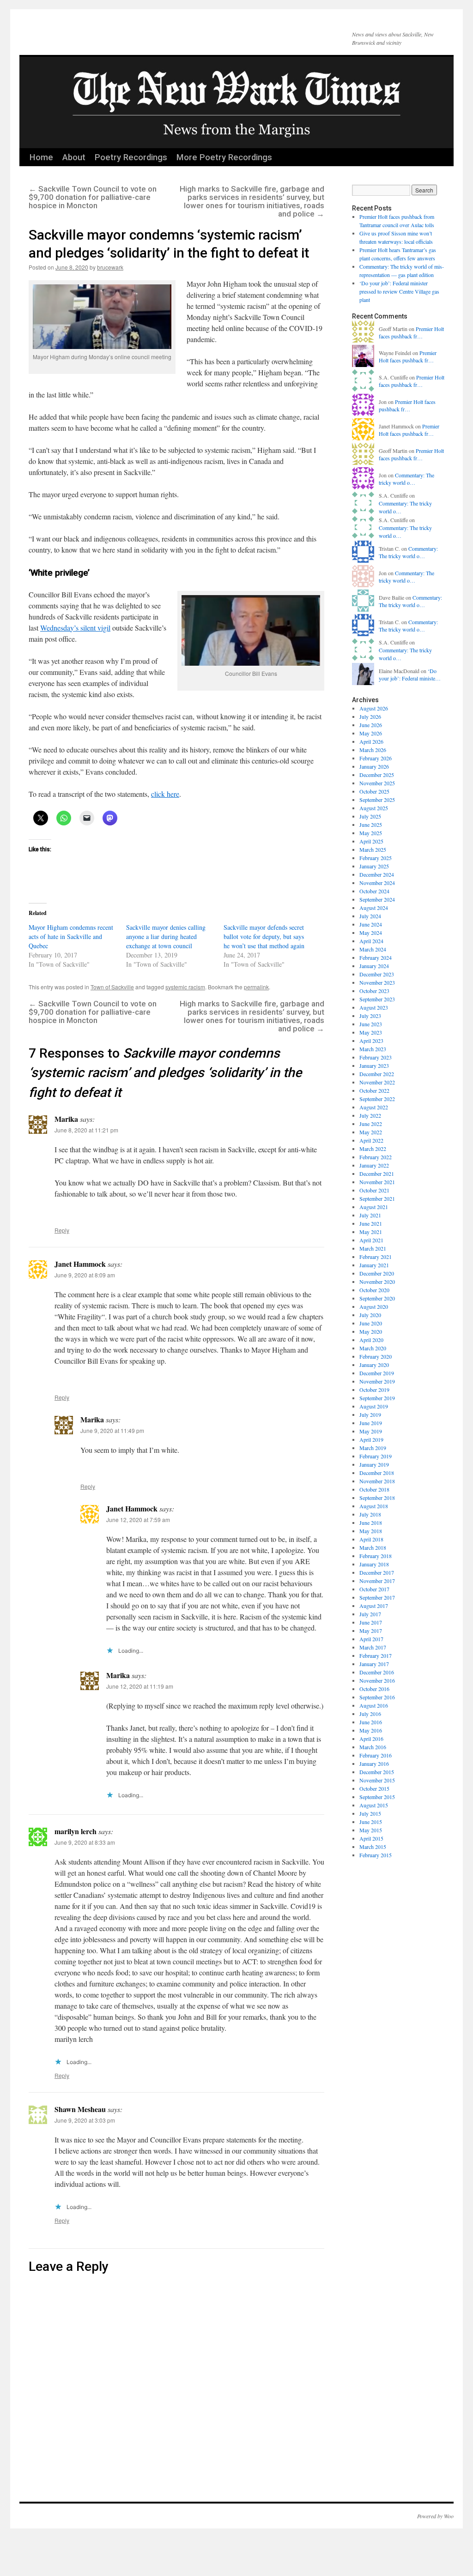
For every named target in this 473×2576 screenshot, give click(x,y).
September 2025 (377, 800)
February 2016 (376, 1755)
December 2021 (377, 1174)
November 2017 (377, 1581)
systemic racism (185, 987)
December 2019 (377, 1373)
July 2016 (370, 1714)
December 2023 (377, 974)
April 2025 (371, 841)
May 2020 (371, 1331)
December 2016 (377, 1672)
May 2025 (371, 833)
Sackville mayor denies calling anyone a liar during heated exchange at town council (166, 936)
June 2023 (371, 1024)
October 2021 (374, 1190)
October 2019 (374, 1390)
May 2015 (371, 1830)
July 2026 (370, 716)
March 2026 (373, 750)
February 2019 (376, 1456)
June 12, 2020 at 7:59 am (138, 1520)
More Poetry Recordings (224, 157)
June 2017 (371, 1622)
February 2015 (376, 1855)
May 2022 (371, 1132)
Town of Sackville (112, 987)
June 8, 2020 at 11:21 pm (86, 1130)
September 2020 (377, 1298)
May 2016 (371, 1730)
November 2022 (377, 1082)
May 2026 (371, 733)
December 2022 (377, 1074)
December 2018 (377, 1473)
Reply (62, 1230)
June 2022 (371, 1124)
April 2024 (371, 941)
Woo (449, 2516)
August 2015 (374, 1805)
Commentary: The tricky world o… (406, 479)
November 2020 (377, 1282)
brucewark (110, 267)
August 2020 (374, 1306)
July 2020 (370, 1315)
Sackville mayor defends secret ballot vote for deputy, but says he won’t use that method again (264, 936)
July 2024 (370, 916)
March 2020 (373, 1348)
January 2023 (374, 1065)
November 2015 (377, 1780)
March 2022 (373, 1149)
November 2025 (377, 783)
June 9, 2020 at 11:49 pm (112, 1430)
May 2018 (371, 1531)
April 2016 (371, 1739)
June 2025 (371, 825)
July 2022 (370, 1115)
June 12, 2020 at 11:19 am (140, 1686)
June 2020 (371, 1323)
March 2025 (373, 849)
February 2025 (376, 858)
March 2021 (373, 1248)
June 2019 (371, 1423)
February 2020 (376, 1356)
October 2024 (374, 891)
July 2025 (370, 816)
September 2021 (377, 1198)
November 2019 (377, 1381)
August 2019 (374, 1406)
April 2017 (371, 1639)
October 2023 (374, 991)
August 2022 (374, 1107)
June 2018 (371, 1523)
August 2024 (374, 908)
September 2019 (377, 1398)
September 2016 (377, 1697)
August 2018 (374, 1506)
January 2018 (374, 1564)
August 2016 (374, 1705)
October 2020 (374, 1290)
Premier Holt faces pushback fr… (411, 333)
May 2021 (371, 1232)
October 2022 (374, 1090)
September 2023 (377, 999)
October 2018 (374, 1489)
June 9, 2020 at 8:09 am (85, 1275)
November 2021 (377, 1182)
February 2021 (376, 1257)
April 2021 (371, 1240)
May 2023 (371, 1032)
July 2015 (370, 1813)
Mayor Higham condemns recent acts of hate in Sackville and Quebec (71, 936)
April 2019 (371, 1439)
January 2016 (374, 1763)
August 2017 (374, 1606)
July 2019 (370, 1414)
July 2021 (370, 1215)
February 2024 (376, 957)
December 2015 (377, 1772)
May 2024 (371, 933)
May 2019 (371, 1431)
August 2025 (374, 808)
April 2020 (371, 1340)
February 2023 (376, 1057)
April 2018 (371, 1539)
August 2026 (374, 708)
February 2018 (376, 1556)
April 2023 (371, 1041)
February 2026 (376, 758)
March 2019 (373, 1448)
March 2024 (373, 949)
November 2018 (377, 1481)
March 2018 (373, 1547)
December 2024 (377, 874)
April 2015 (371, 1838)
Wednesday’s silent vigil (75, 628)
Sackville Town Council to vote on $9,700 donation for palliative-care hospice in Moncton (93, 197)
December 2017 (377, 1572)
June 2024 (371, 924)
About (74, 157)
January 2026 (374, 766)
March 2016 (373, 1747)
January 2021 (374, 1265)
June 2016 (371, 1722)
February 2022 (376, 1157)
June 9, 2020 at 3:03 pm (85, 2120)
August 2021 (374, 1207)
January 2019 (374, 1464)
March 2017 (373, 1647)
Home (41, 157)
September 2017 (377, 1597)
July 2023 (370, 1016)
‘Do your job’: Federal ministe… (410, 675)
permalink (256, 987)
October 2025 (374, 791)
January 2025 (374, 866)
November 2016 (377, 1680)
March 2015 (373, 1847)
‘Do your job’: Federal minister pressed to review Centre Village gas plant (399, 291)
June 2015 (371, 1822)
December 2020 (377, 1273)
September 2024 (377, 899)
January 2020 (374, 1365)
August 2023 (374, 1007)
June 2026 (371, 725)
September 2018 (377, 1498)
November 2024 (377, 883)
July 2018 (370, 1514)
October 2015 (374, 1788)
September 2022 (377, 1099)
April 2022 (371, 1140)
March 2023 (373, 1049)
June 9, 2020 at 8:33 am (85, 1842)
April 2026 (371, 741)
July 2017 (370, 1614)
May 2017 (371, 1631)
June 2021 (371, 1223)
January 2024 (374, 966)
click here (165, 794)
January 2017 (374, 1664)
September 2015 (377, 1797)
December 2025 (377, 775)
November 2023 (377, 982)
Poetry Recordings (131, 157)
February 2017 (376, 1655)
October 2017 (374, 1589)
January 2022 (374, 1165)
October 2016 (374, 1689)
